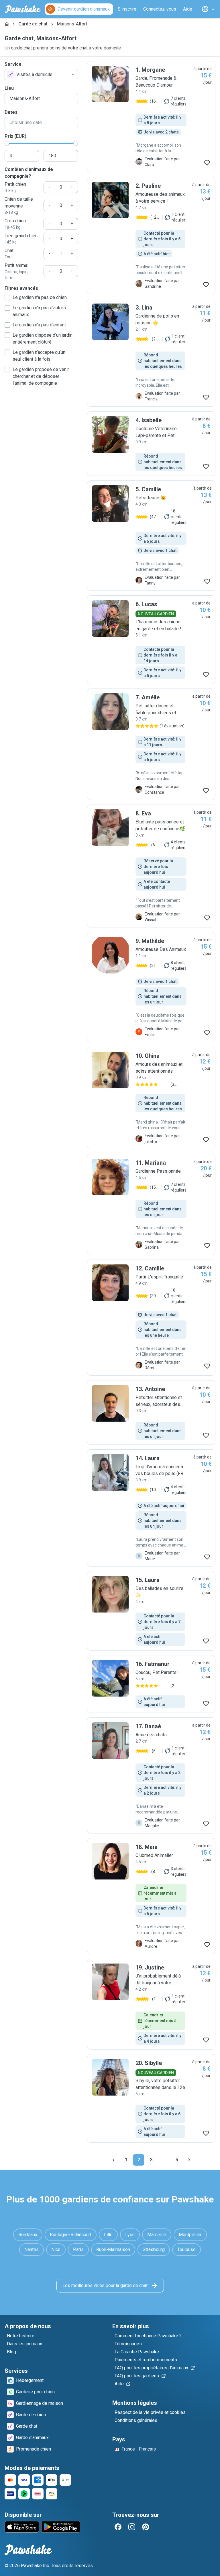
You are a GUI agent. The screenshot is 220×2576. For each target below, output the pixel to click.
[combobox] (41, 75)
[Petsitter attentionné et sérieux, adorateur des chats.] (151, 1412)
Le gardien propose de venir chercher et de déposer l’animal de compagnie (41, 376)
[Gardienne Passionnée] (151, 1204)
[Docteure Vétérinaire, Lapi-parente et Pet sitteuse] (151, 444)
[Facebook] (118, 2527)
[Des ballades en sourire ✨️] (151, 1611)
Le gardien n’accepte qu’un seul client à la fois (39, 356)
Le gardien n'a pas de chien (40, 297)
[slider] (7, 143)
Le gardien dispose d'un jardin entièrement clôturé (43, 339)
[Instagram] (132, 2527)
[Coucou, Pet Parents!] (151, 1684)
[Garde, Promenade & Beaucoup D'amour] (151, 117)
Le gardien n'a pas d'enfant (39, 325)
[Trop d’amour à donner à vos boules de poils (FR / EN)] (151, 1508)
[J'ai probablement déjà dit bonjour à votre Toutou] (151, 2004)
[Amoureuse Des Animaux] (151, 987)
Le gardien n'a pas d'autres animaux (39, 311)
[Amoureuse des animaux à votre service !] (151, 236)
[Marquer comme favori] (207, 163)
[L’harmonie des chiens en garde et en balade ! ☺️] (151, 640)
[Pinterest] (146, 2527)
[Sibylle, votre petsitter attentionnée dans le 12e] (151, 2098)
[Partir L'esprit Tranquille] (151, 1318)
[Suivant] (189, 2160)
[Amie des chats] (151, 1775)
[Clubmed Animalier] (151, 1896)
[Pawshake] (23, 9)
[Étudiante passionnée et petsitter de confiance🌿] (151, 866)
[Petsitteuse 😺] (151, 536)
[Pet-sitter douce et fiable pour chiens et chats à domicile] (151, 744)
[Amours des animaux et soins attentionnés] (151, 1098)
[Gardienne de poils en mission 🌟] (151, 353)
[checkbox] (7, 298)
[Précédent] (113, 2160)
